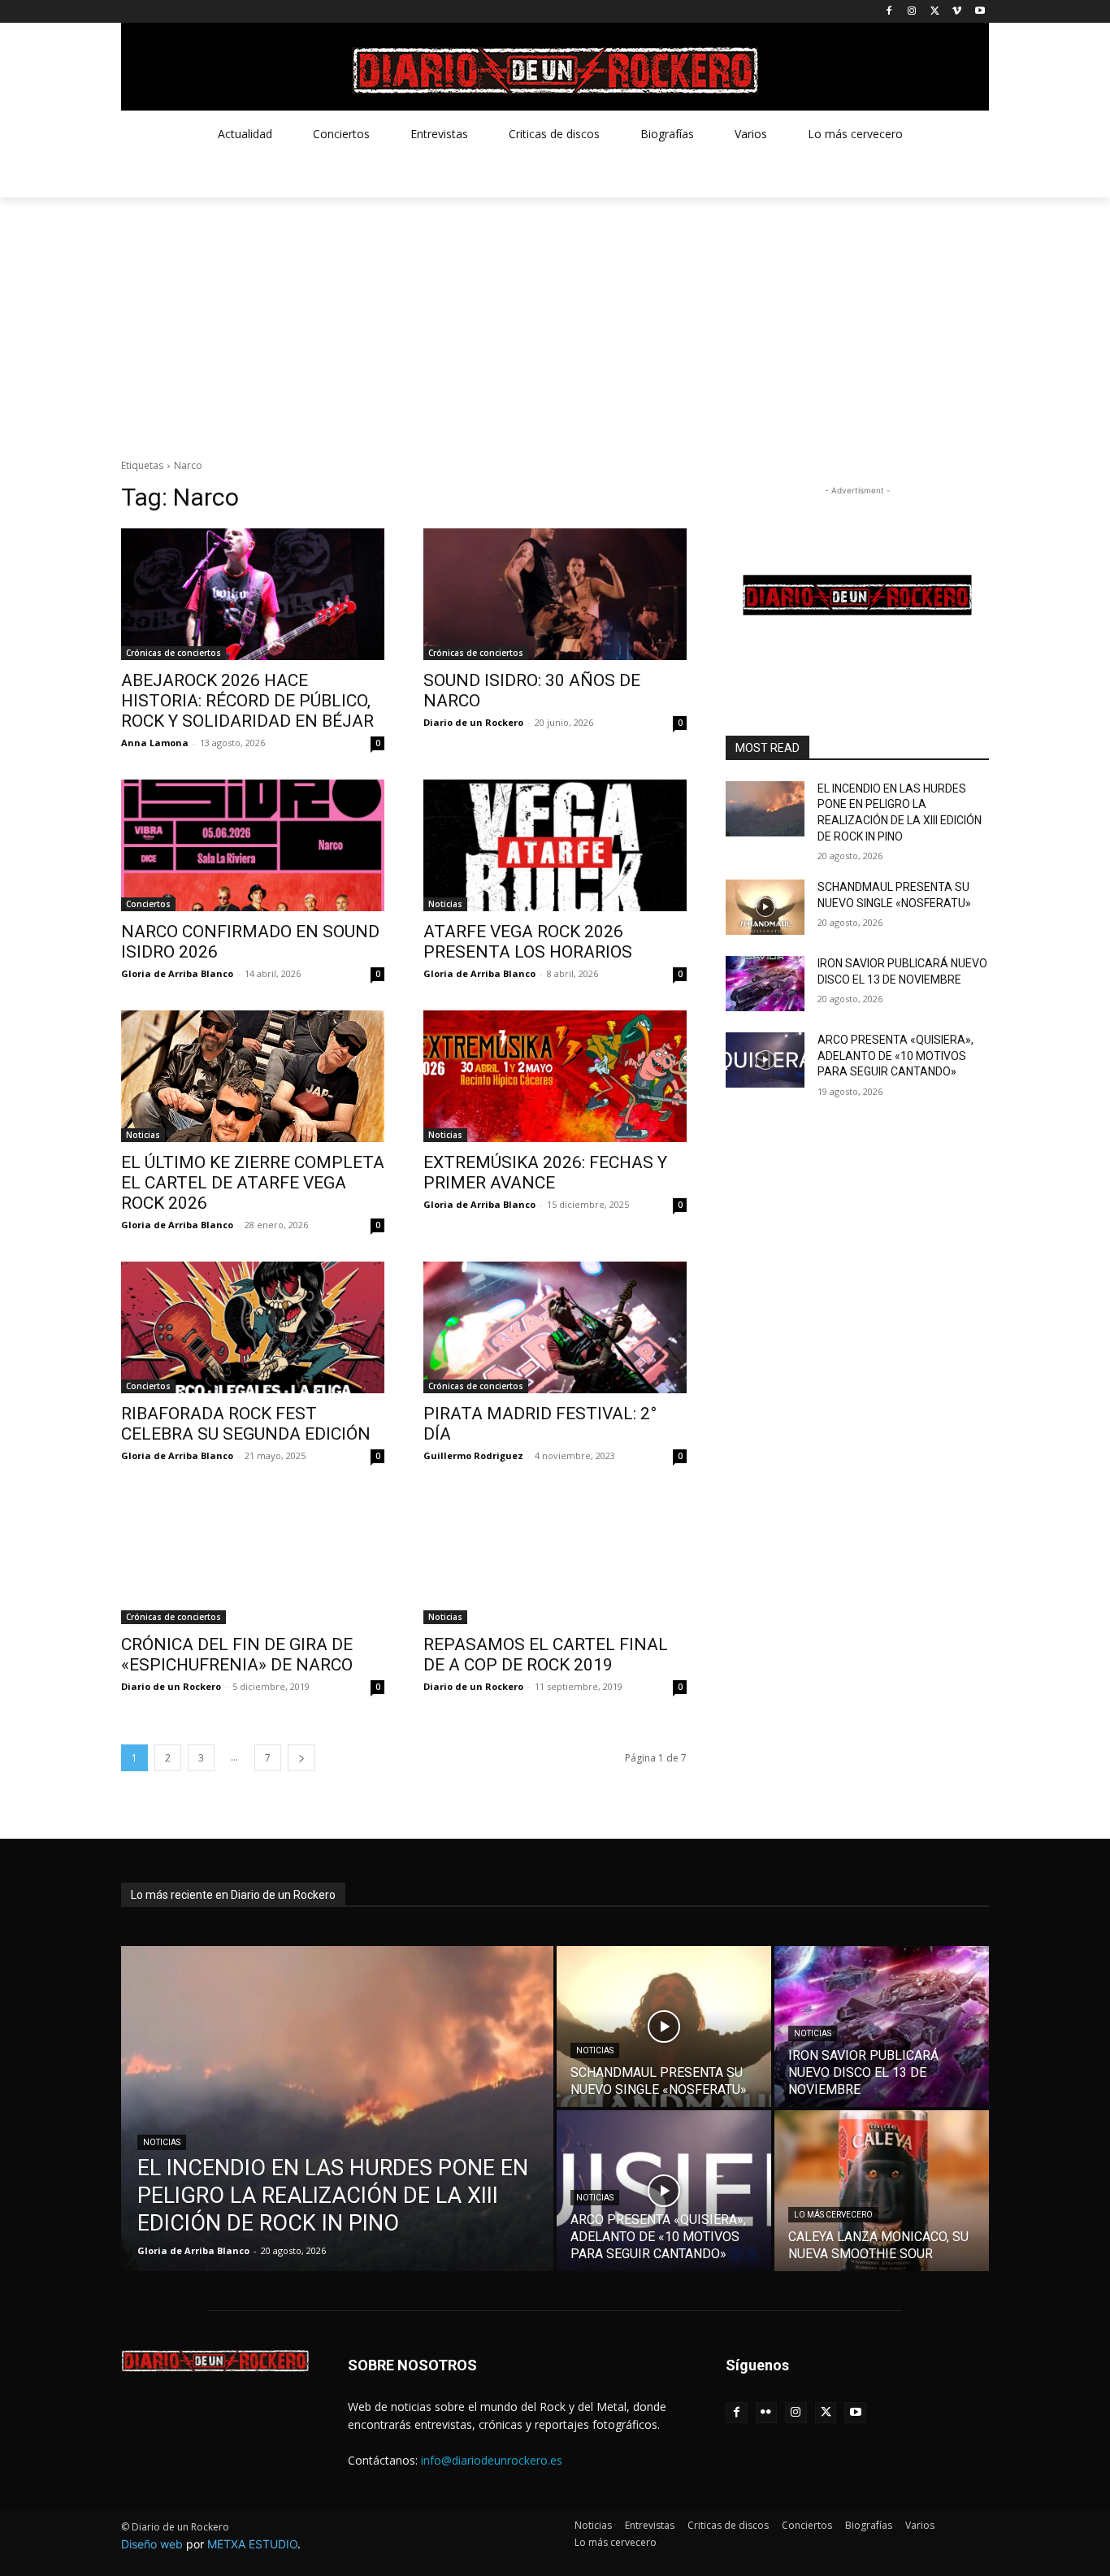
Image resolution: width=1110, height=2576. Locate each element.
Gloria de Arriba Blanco (177, 973)
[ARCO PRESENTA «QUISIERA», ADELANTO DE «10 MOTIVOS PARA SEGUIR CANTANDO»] (765, 1060)
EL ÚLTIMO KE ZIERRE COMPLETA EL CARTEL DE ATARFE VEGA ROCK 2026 (253, 1183)
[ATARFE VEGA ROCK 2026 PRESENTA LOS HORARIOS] (555, 845)
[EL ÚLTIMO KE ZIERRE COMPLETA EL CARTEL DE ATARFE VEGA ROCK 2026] (253, 1076)
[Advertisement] (555, 319)
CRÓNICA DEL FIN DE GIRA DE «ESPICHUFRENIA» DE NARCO (237, 1655)
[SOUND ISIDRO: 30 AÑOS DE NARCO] (555, 594)
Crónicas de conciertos (173, 653)
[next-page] (301, 1758)
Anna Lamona (155, 743)
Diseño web (152, 2544)
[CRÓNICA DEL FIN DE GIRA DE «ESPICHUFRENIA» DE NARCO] (253, 1558)
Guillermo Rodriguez (473, 1455)
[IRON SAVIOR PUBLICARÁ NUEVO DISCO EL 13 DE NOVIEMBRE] (765, 984)
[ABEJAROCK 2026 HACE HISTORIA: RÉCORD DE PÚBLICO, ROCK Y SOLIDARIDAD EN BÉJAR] (253, 594)
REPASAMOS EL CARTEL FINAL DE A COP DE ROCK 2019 (546, 1655)
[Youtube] (980, 12)
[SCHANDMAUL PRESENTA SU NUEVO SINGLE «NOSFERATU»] (765, 907)
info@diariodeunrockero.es (492, 2460)
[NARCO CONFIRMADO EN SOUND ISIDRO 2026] (253, 845)
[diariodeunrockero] (555, 71)
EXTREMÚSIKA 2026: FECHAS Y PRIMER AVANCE (545, 1173)
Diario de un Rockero (473, 722)
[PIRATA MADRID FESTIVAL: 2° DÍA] (555, 1327)
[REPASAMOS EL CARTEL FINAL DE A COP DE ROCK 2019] (555, 1558)
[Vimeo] (957, 12)
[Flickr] (767, 2413)
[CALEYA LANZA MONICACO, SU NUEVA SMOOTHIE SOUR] (882, 2191)
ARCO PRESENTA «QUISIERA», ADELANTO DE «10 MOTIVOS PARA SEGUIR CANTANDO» (895, 1056)
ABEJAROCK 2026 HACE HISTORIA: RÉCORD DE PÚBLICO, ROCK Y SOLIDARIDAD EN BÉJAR (247, 701)
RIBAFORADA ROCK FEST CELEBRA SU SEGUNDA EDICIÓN (246, 1424)
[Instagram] (912, 12)
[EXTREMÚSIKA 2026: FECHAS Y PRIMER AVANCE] (555, 1076)
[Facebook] (889, 12)
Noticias (445, 904)
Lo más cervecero (833, 2215)
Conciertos (148, 904)
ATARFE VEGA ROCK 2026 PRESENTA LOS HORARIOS (528, 942)
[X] (935, 12)
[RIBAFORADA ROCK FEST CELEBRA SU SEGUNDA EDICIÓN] (253, 1327)
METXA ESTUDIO (252, 2544)
